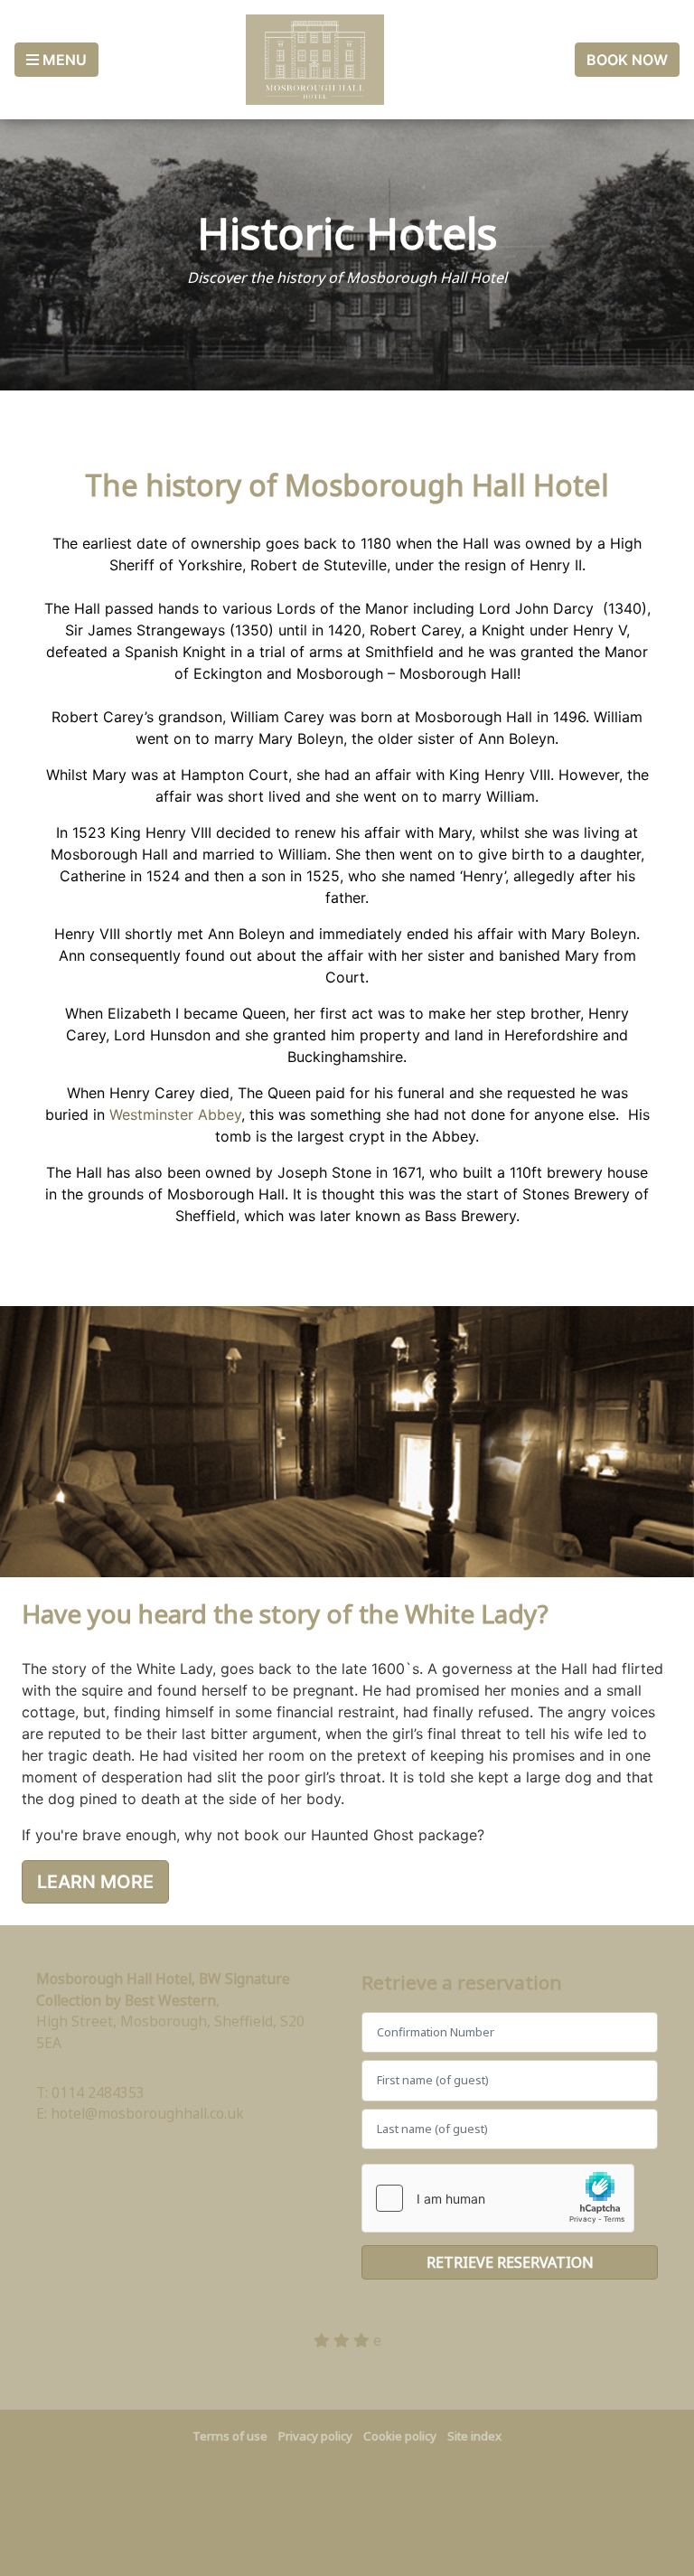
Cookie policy (400, 2436)
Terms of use (230, 2436)
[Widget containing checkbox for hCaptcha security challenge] (498, 2198)
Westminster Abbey (175, 1114)
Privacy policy (315, 2436)
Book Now (627, 60)
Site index (474, 2436)
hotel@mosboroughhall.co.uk (147, 2113)
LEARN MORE (95, 1882)
